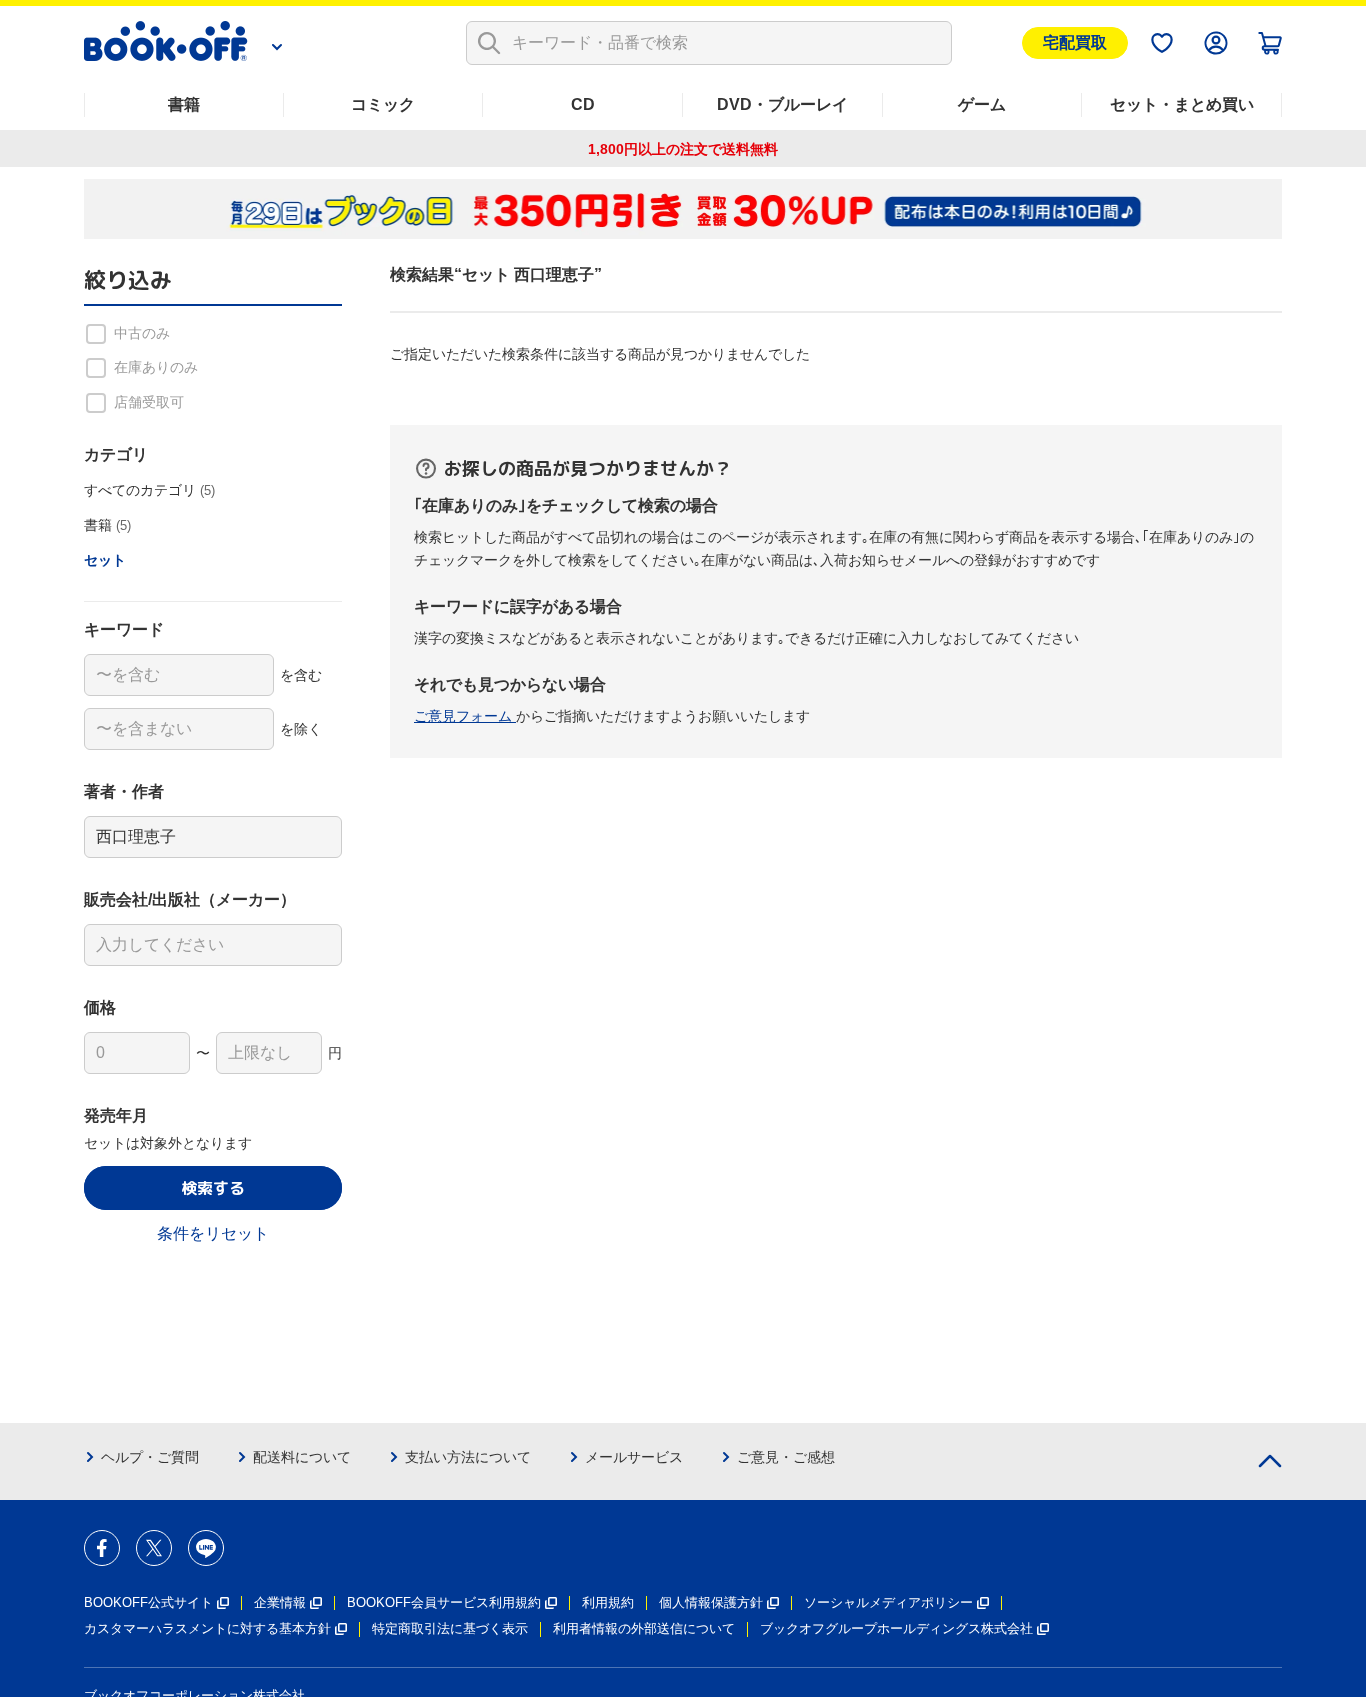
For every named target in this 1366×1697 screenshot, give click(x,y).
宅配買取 (1075, 42)
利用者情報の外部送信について (644, 1628)
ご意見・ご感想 (786, 1457)
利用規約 (608, 1602)
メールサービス (634, 1457)
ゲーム (982, 104)
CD (583, 104)
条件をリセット (213, 1233)
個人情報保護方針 (711, 1602)
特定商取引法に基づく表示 (450, 1628)
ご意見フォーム (465, 716)
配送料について (302, 1457)
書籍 (184, 104)
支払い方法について (468, 1457)
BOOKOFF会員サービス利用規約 (444, 1602)
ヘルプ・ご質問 (150, 1457)
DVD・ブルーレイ (782, 104)
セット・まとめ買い (1182, 104)
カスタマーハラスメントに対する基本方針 (207, 1628)
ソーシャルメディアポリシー (888, 1602)
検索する (213, 1188)
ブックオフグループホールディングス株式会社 (896, 1628)
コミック (383, 104)
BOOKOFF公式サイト (148, 1602)
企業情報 (280, 1602)
